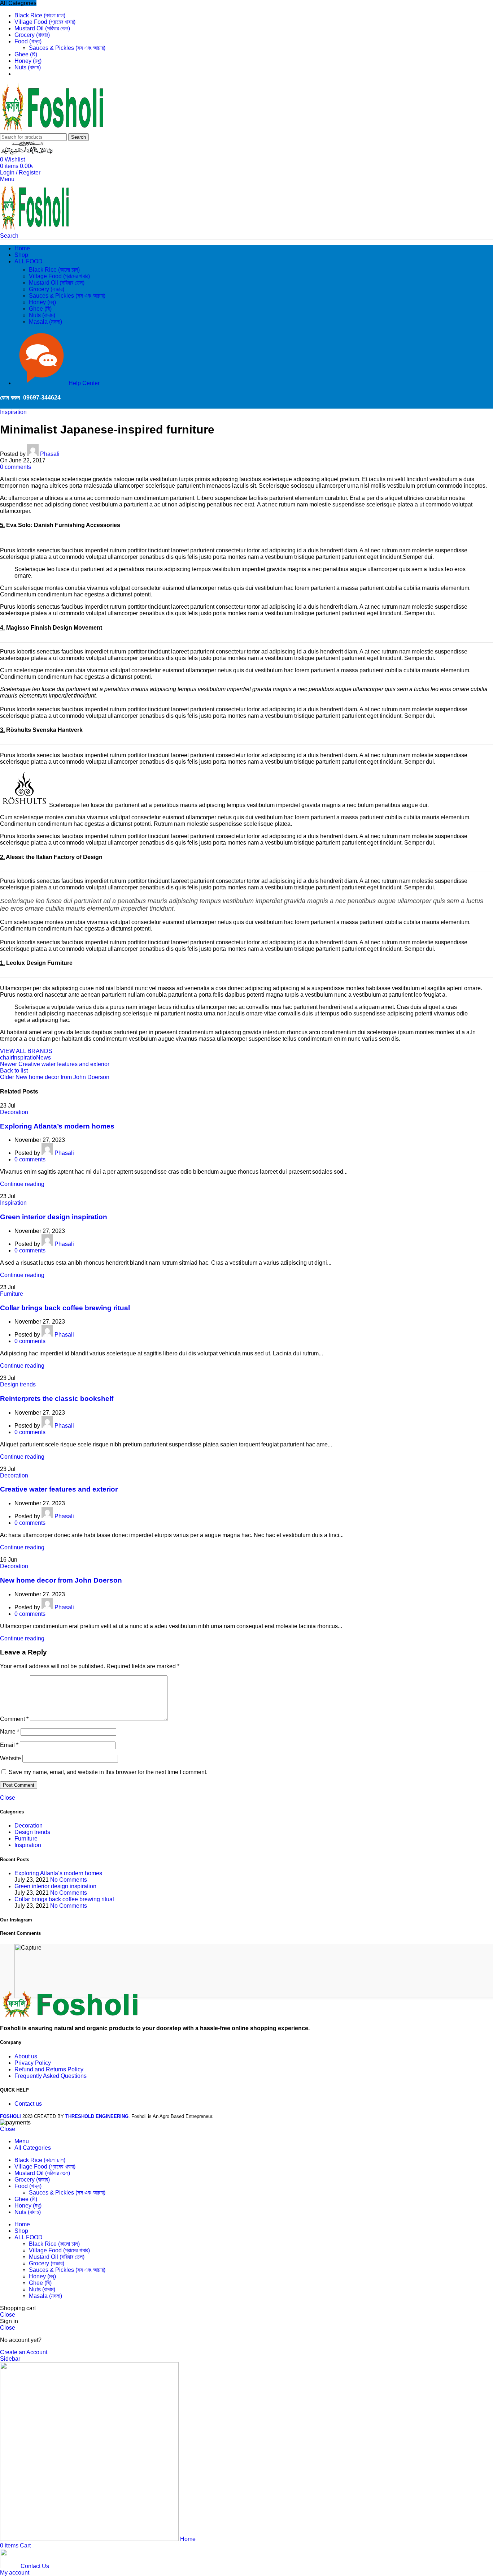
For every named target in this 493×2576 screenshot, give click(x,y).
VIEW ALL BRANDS (26, 1051)
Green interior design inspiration (54, 1217)
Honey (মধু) (42, 302)
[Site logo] (54, 130)
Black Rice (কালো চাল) (54, 270)
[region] (247, 1972)
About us (26, 2056)
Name (10, 1732)
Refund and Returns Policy (49, 2069)
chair (6, 1058)
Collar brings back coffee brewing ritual (65, 1308)
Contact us (28, 2104)
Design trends (18, 1384)
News (43, 1058)
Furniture (12, 1294)
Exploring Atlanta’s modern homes (57, 1126)
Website (10, 1758)
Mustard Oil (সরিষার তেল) (57, 283)
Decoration (14, 1112)
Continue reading (22, 1184)
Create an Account (24, 2352)
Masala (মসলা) (45, 322)
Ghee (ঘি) (40, 309)
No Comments (69, 1880)
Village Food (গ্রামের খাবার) (59, 276)
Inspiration (13, 412)
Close (8, 1798)
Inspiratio (24, 1058)
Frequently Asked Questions (51, 2076)
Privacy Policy (33, 2063)
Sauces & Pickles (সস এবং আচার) (67, 48)
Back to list (14, 1071)
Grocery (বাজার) (47, 289)
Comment (14, 1719)
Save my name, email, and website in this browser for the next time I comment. (108, 1772)
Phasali (50, 454)
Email (9, 1745)
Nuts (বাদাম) (42, 315)
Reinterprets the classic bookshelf (57, 1399)
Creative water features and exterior (59, 1489)
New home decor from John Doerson (61, 1580)
